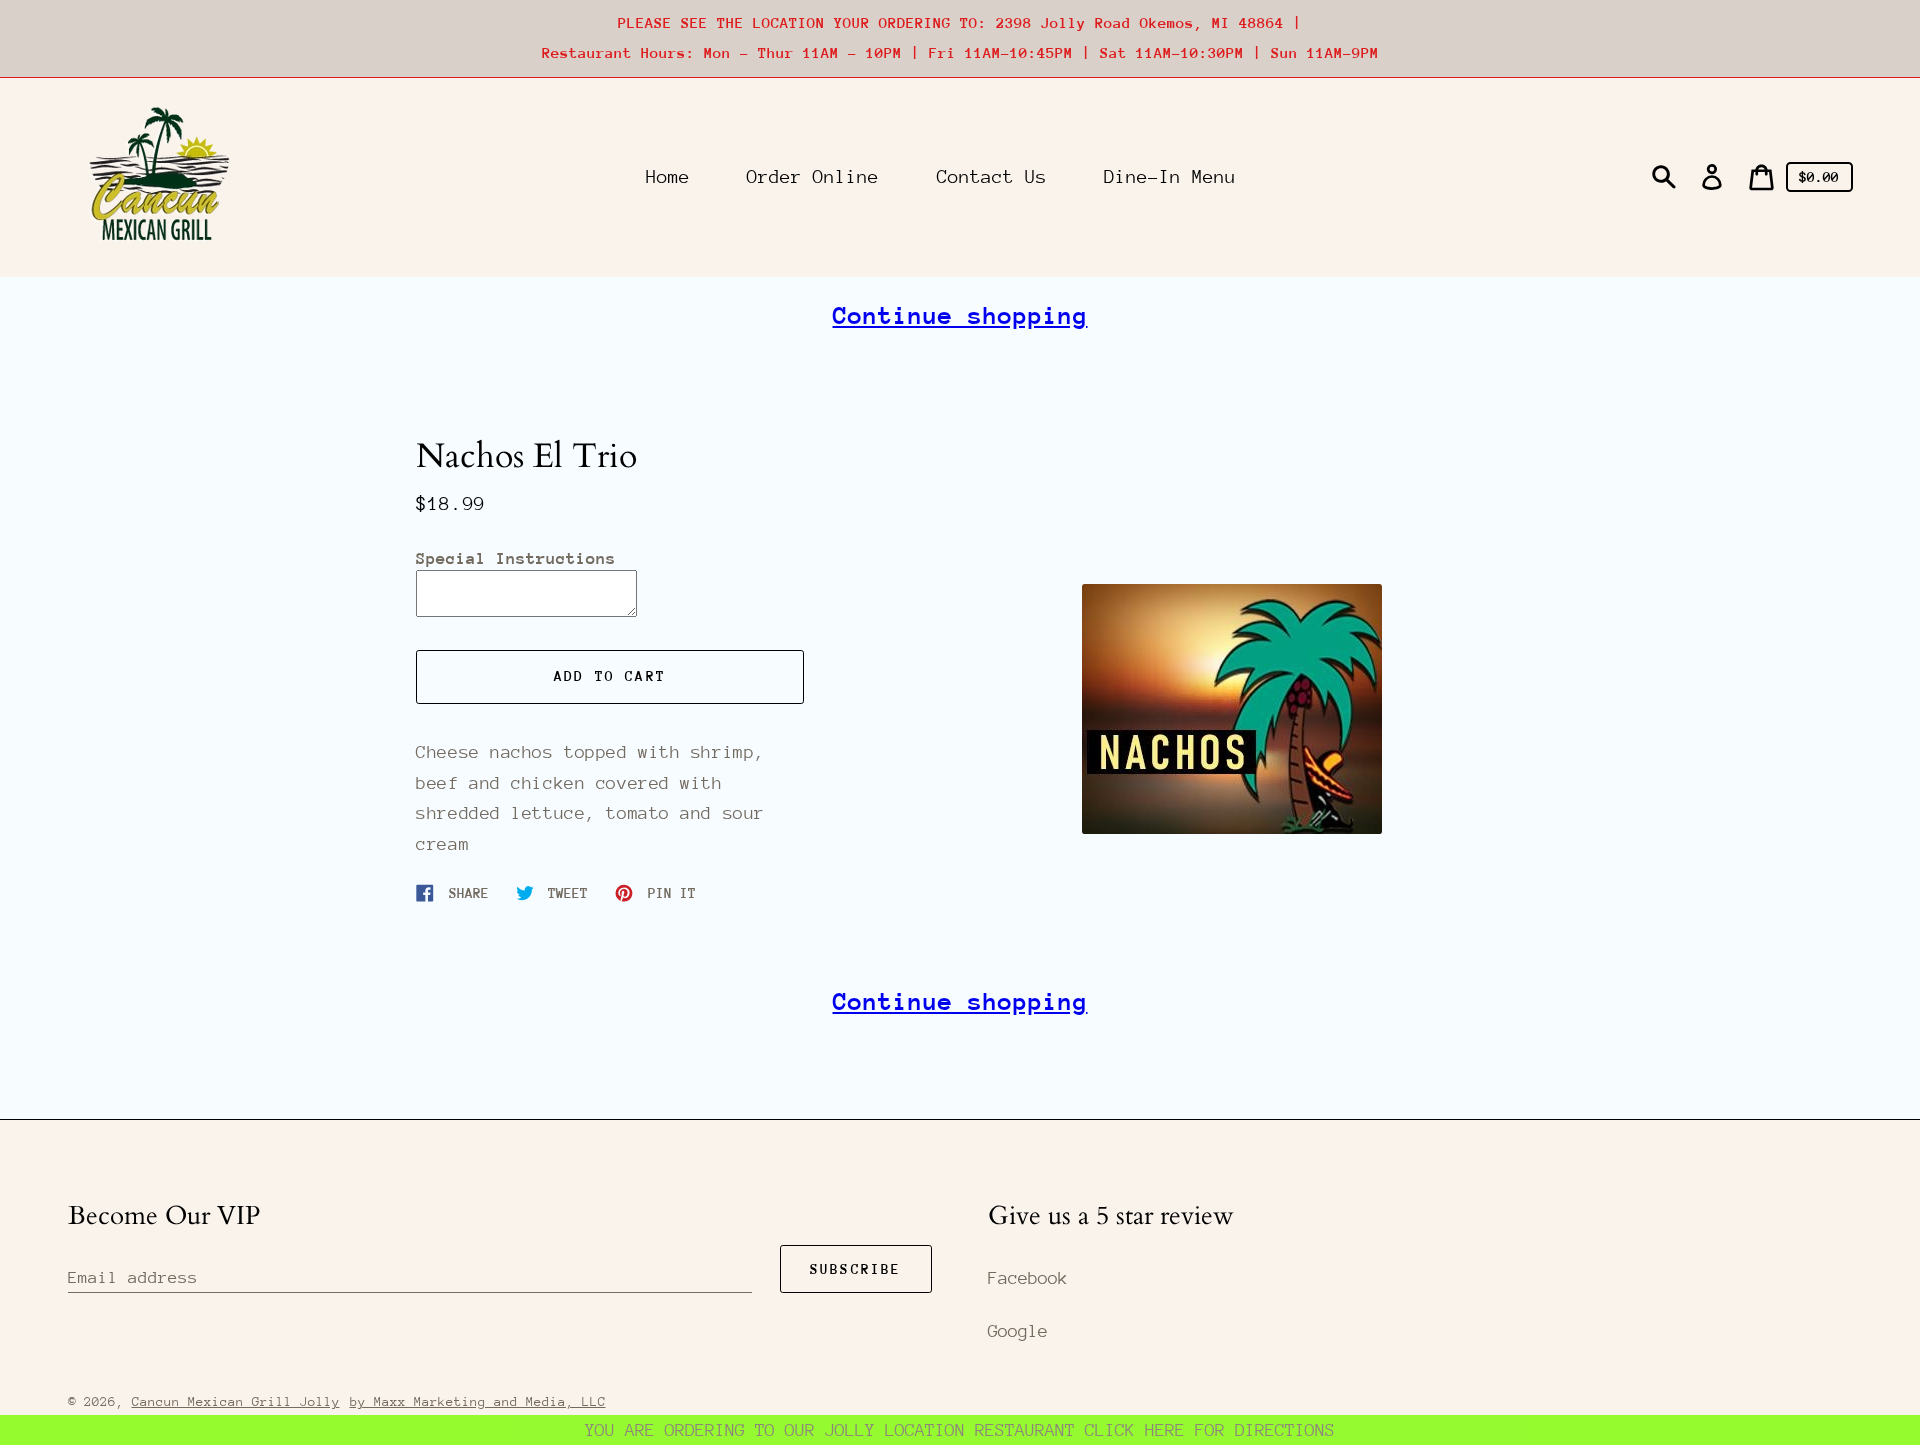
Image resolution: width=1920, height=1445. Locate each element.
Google (1018, 1331)
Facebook (1028, 1278)
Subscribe (856, 1269)
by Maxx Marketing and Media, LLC (478, 1401)
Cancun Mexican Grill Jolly (236, 1401)
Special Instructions (516, 558)
